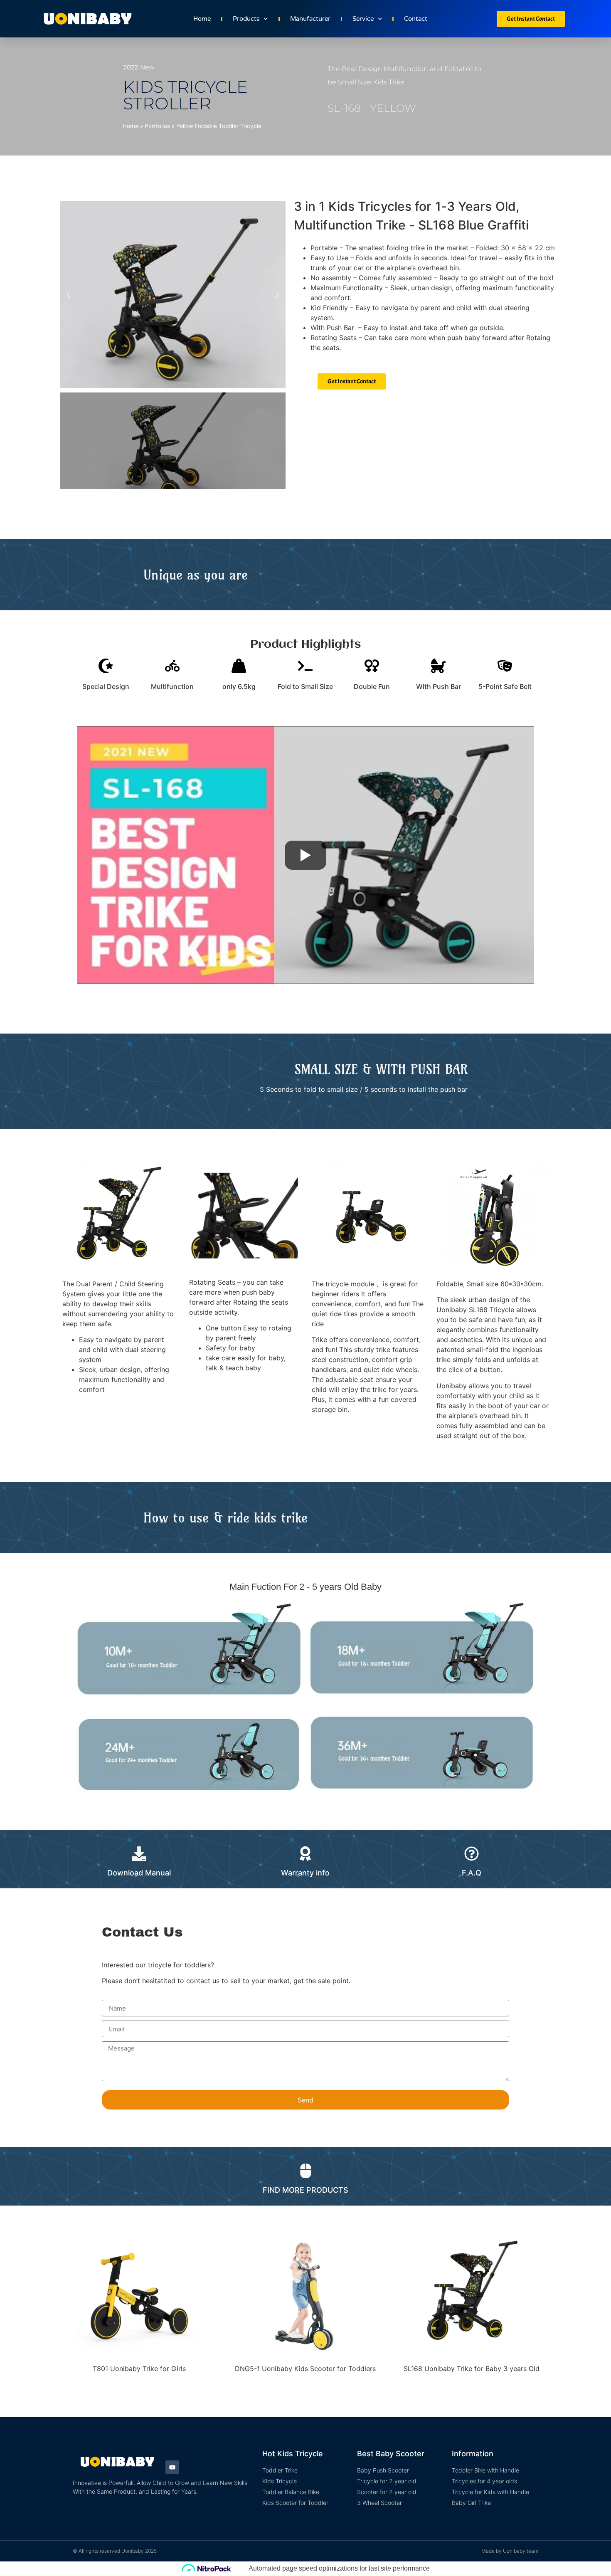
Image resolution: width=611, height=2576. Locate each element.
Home (202, 19)
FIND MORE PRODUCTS (305, 2190)
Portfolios (157, 126)
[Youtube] (172, 2467)
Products (246, 19)
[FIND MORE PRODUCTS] (306, 2171)
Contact (416, 19)
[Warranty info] (305, 1854)
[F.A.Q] (472, 1854)
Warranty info (305, 1873)
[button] (69, 295)
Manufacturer (310, 19)
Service (363, 19)
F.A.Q (472, 1873)
